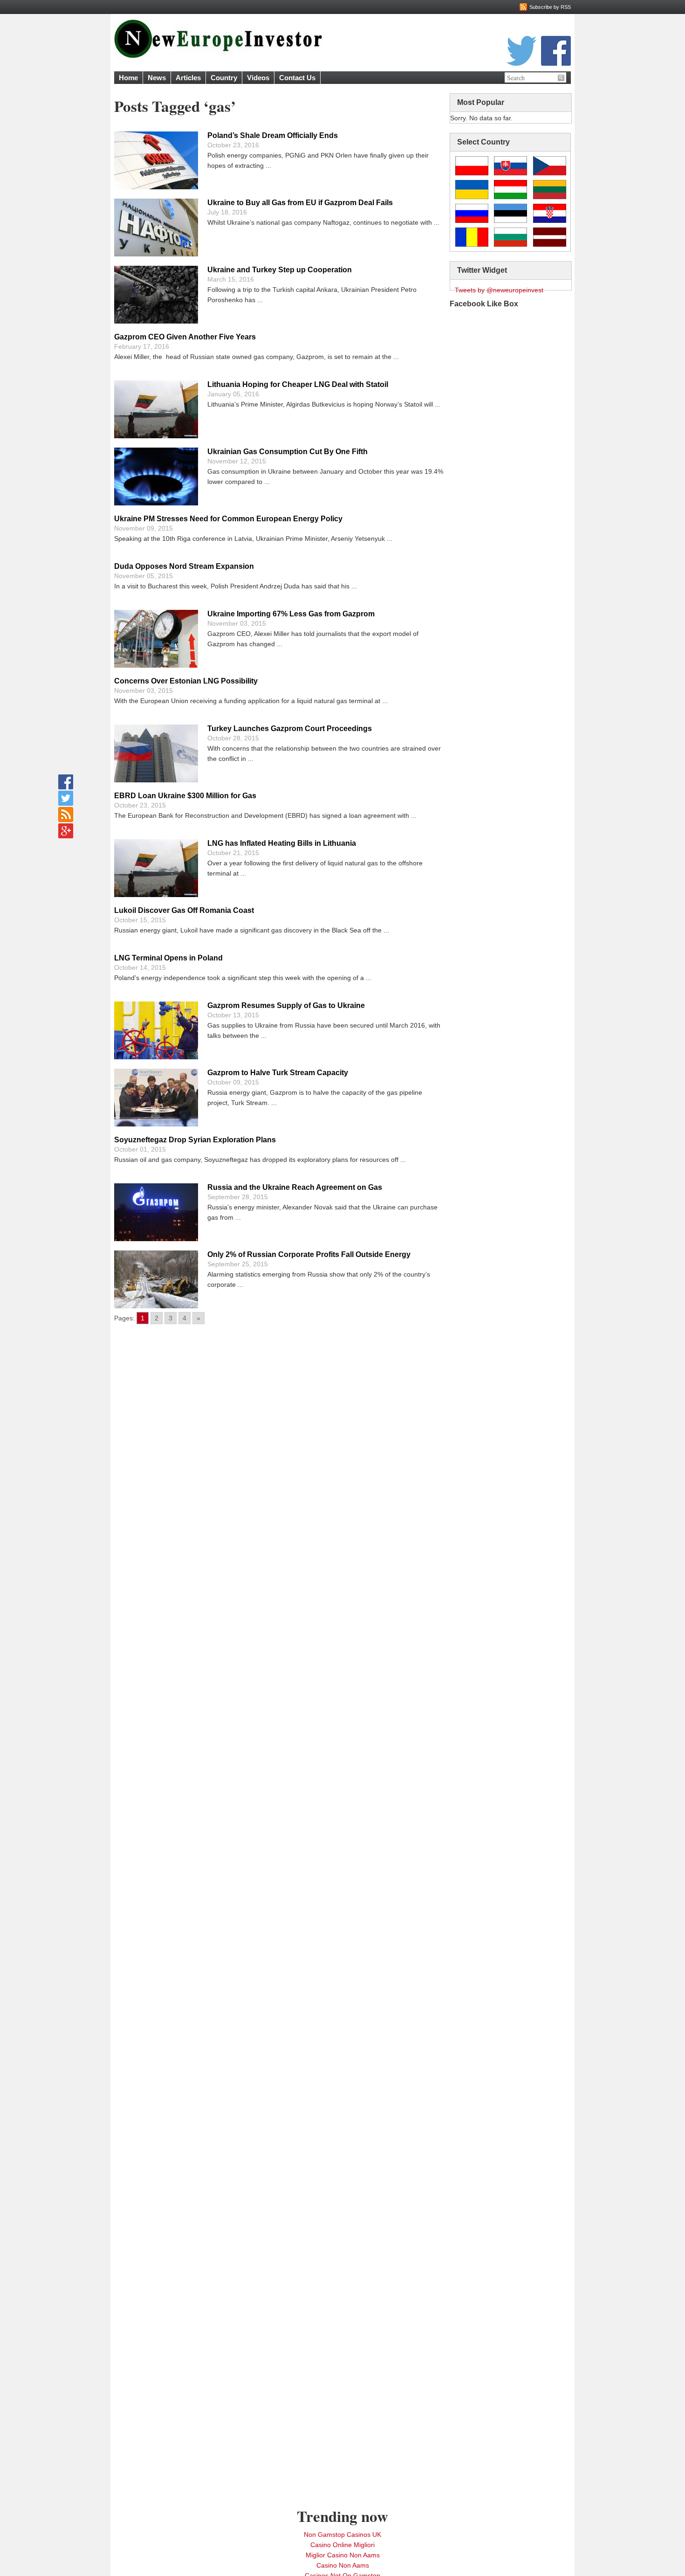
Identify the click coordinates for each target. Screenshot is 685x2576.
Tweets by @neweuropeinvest (499, 290)
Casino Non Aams (343, 2565)
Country (224, 78)
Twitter (521, 51)
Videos (258, 78)
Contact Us (297, 78)
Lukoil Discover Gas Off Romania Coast (184, 910)
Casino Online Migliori (342, 2545)
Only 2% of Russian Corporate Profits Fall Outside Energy (309, 1254)
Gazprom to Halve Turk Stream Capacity (278, 1073)
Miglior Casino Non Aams (343, 2555)
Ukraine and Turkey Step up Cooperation (280, 270)
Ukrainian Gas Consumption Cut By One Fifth (288, 452)
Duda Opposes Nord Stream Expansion (184, 566)
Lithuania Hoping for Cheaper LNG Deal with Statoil (298, 384)
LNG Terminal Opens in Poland (168, 958)
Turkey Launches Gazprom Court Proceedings (290, 729)
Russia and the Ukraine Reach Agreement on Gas (295, 1187)
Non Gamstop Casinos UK (342, 2535)
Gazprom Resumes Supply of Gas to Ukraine (286, 1005)
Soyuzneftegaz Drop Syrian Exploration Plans (195, 1140)
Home (128, 78)
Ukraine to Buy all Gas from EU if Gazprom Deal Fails (300, 203)
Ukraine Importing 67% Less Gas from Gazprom (291, 614)
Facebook (556, 51)
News (157, 78)
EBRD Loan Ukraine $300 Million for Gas (185, 796)
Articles (188, 78)
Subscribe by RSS (550, 7)
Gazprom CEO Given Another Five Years (185, 337)
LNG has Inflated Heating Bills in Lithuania (282, 843)
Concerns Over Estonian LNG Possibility (186, 681)
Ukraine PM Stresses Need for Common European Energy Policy (228, 519)
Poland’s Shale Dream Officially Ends (273, 135)
